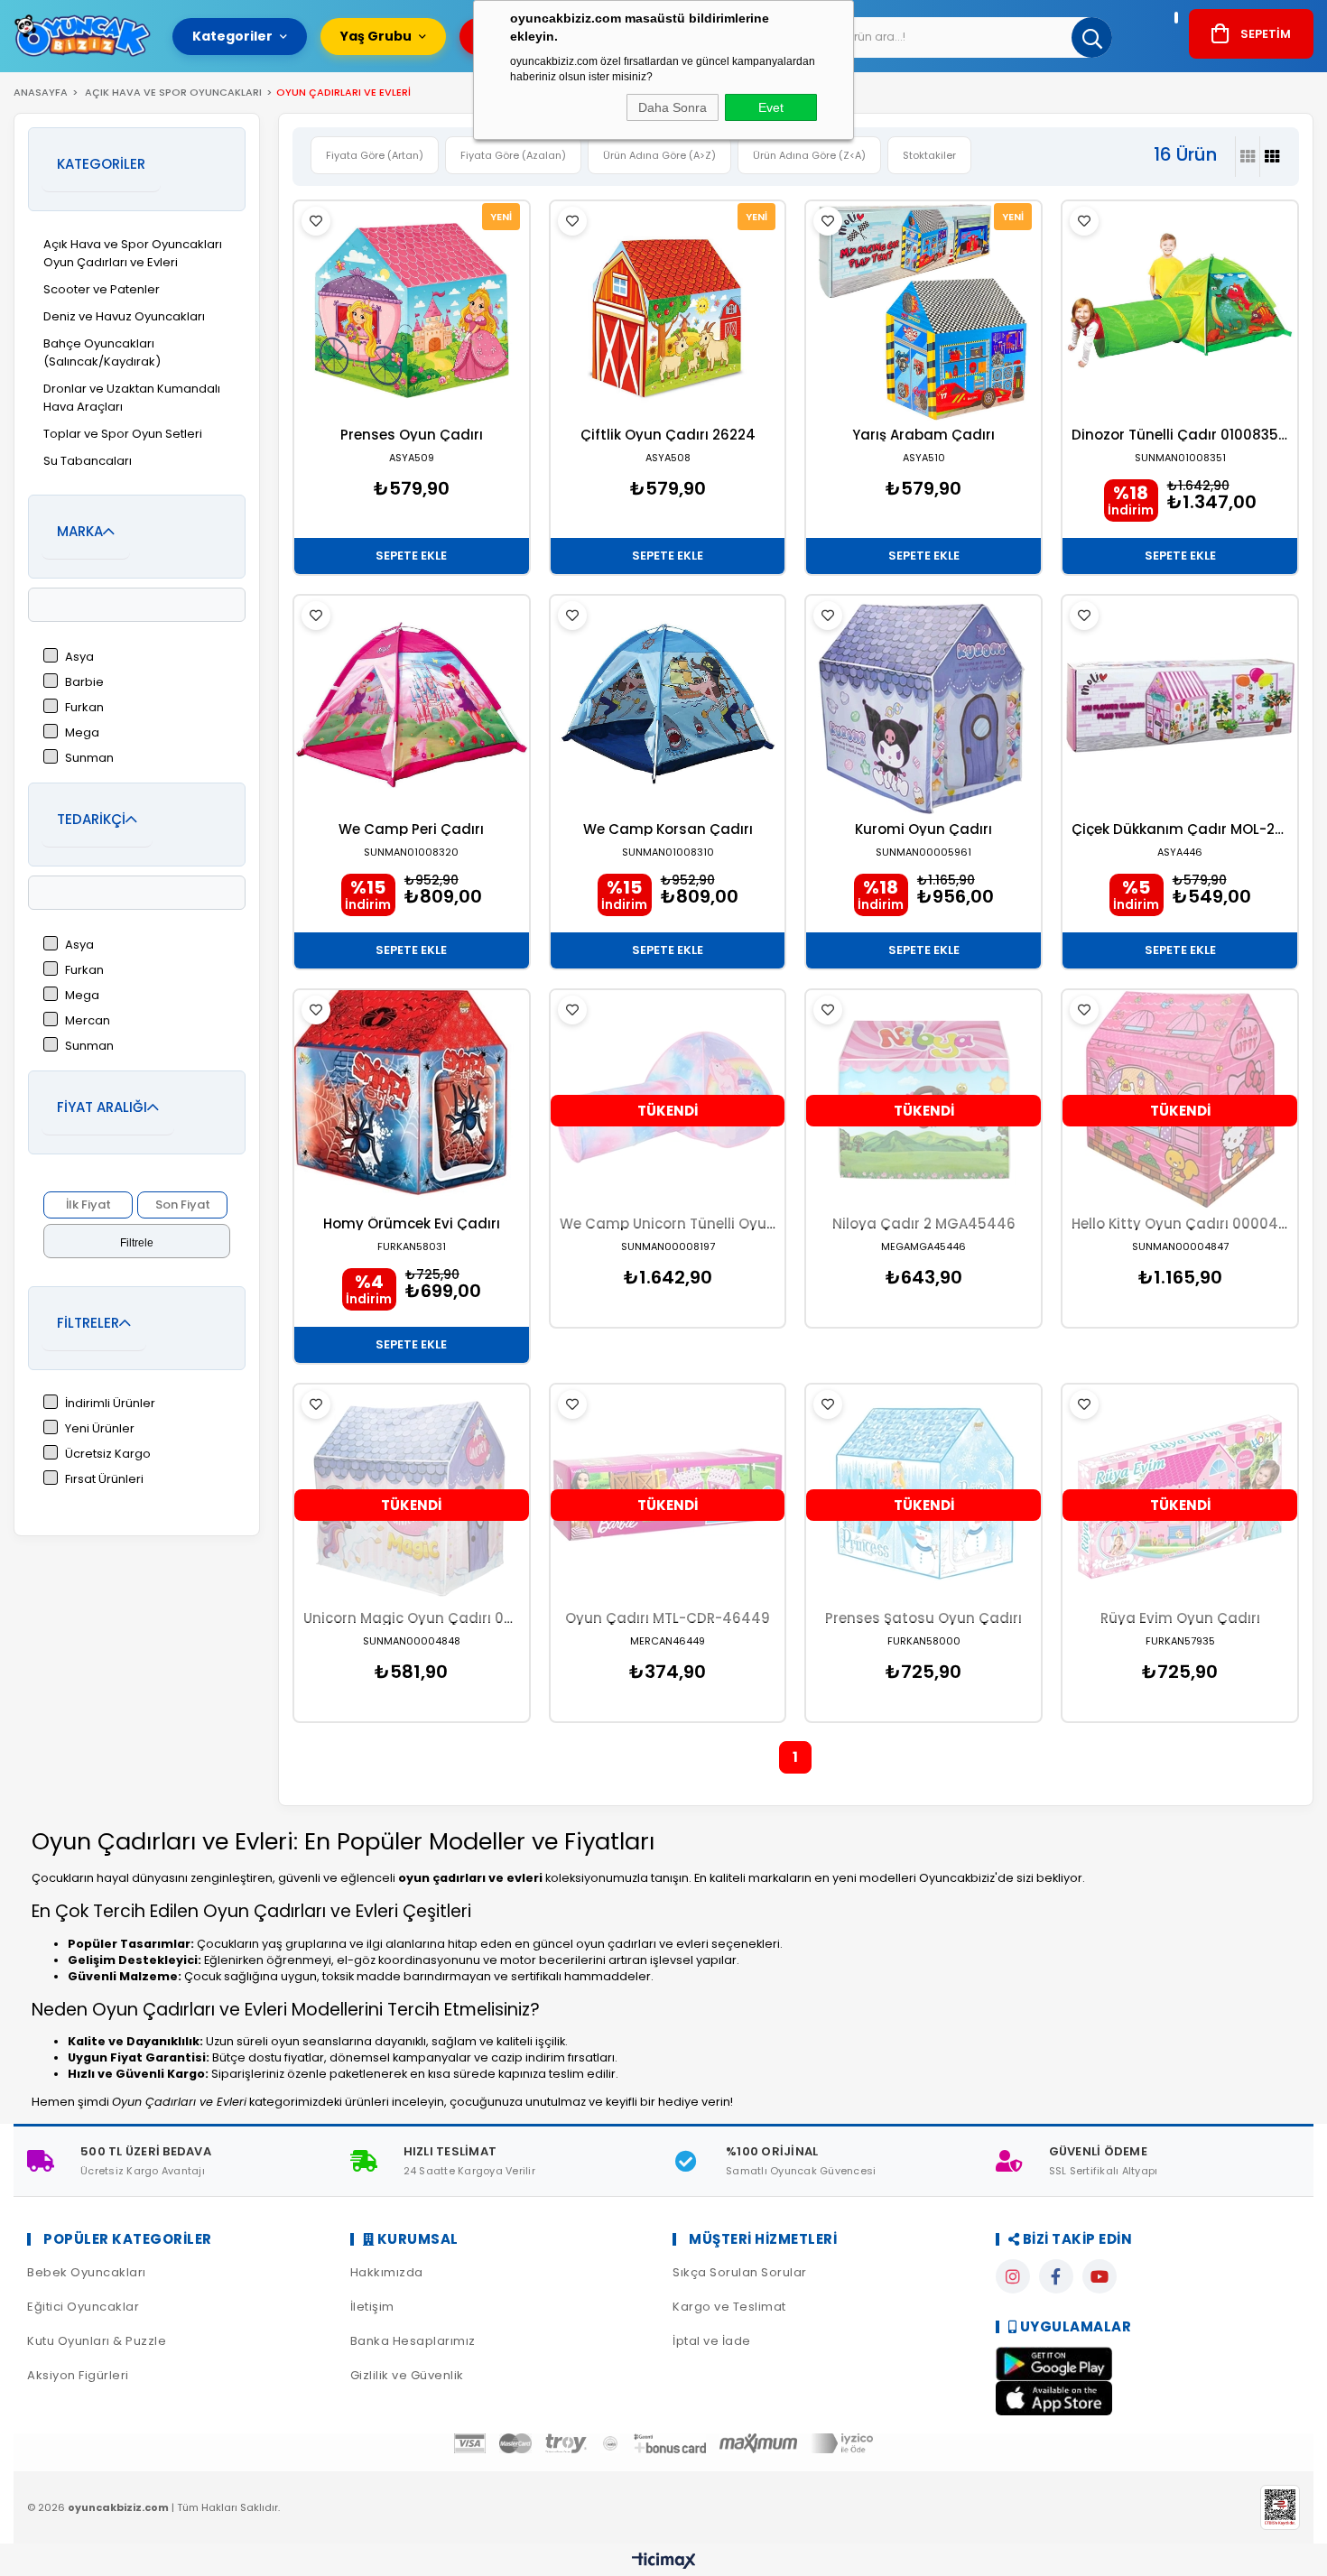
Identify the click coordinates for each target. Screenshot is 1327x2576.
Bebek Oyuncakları (87, 2272)
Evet (771, 107)
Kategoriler (232, 36)
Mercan (88, 1020)
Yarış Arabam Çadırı (923, 435)
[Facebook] (1056, 2276)
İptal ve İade (712, 2341)
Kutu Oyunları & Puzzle (97, 2341)
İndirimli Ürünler (110, 1403)
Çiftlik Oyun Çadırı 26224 (668, 435)
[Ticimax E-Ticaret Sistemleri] (664, 2562)
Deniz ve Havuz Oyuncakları (124, 316)
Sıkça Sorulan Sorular (740, 2272)
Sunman (89, 758)
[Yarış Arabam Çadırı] (923, 311)
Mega (82, 732)
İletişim (372, 2307)
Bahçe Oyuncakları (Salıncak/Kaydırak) (102, 352)
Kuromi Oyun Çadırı (923, 829)
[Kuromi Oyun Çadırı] (923, 705)
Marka (80, 531)
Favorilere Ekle (316, 221)
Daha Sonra (673, 107)
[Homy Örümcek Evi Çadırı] (412, 1100)
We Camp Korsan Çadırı (668, 829)
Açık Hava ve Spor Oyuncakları (133, 244)
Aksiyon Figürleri (78, 2375)
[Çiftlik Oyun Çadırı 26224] (668, 311)
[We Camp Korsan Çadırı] (668, 705)
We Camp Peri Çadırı (411, 829)
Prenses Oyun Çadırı (412, 435)
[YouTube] (1100, 2276)
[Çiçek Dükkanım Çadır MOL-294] (1180, 705)
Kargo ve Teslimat (729, 2307)
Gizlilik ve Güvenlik (407, 2375)
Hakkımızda (387, 2272)
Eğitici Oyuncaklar (83, 2307)
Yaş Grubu (376, 36)
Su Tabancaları (88, 461)
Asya (79, 657)
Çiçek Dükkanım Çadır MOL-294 (1180, 829)
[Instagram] (1013, 2276)
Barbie (84, 682)
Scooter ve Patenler (102, 289)
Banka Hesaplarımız (413, 2341)
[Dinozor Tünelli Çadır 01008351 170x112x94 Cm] (1180, 311)
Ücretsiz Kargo (108, 1454)
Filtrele (137, 1243)
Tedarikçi (91, 819)
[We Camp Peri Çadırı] (412, 705)
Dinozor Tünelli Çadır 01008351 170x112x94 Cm (1180, 435)
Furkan (84, 707)
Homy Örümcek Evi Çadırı (412, 1223)
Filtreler (88, 1323)
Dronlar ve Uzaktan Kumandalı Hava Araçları (132, 398)
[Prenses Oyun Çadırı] (412, 311)
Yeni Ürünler (100, 1428)
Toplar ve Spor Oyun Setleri (123, 434)
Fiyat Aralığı (102, 1107)
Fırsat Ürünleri (104, 1479)
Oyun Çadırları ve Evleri (111, 262)
